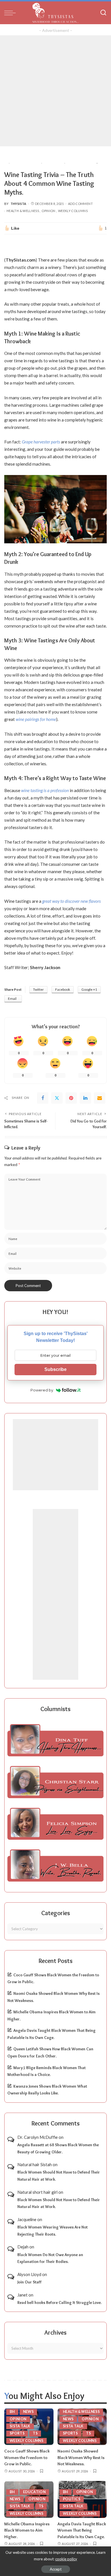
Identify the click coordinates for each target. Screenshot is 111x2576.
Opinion (49, 211)
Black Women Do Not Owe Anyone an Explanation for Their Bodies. (50, 2258)
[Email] (100, 1098)
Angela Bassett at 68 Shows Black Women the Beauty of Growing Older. (58, 2148)
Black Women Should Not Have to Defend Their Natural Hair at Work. (59, 2176)
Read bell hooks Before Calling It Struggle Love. (59, 2302)
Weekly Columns (73, 211)
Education (34, 2492)
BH (12, 2412)
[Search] (103, 13)
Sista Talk (20, 2426)
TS (35, 2433)
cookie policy (66, 2559)
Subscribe (55, 1369)
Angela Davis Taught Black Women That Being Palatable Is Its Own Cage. (82, 2530)
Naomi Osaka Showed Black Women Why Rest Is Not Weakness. (81, 2457)
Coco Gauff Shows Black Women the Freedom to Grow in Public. (27, 2457)
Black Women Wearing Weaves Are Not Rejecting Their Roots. (53, 2231)
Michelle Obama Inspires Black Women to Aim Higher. (27, 2530)
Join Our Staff (29, 2282)
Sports (17, 2433)
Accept (56, 2569)
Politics (72, 2499)
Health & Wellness (23, 211)
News (28, 2412)
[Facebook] (43, 1098)
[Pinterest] (71, 1098)
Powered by (42, 1390)
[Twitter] (57, 1098)
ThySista (18, 204)
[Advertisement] (55, 91)
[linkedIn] (85, 1098)
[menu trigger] (11, 13)
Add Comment (80, 204)
